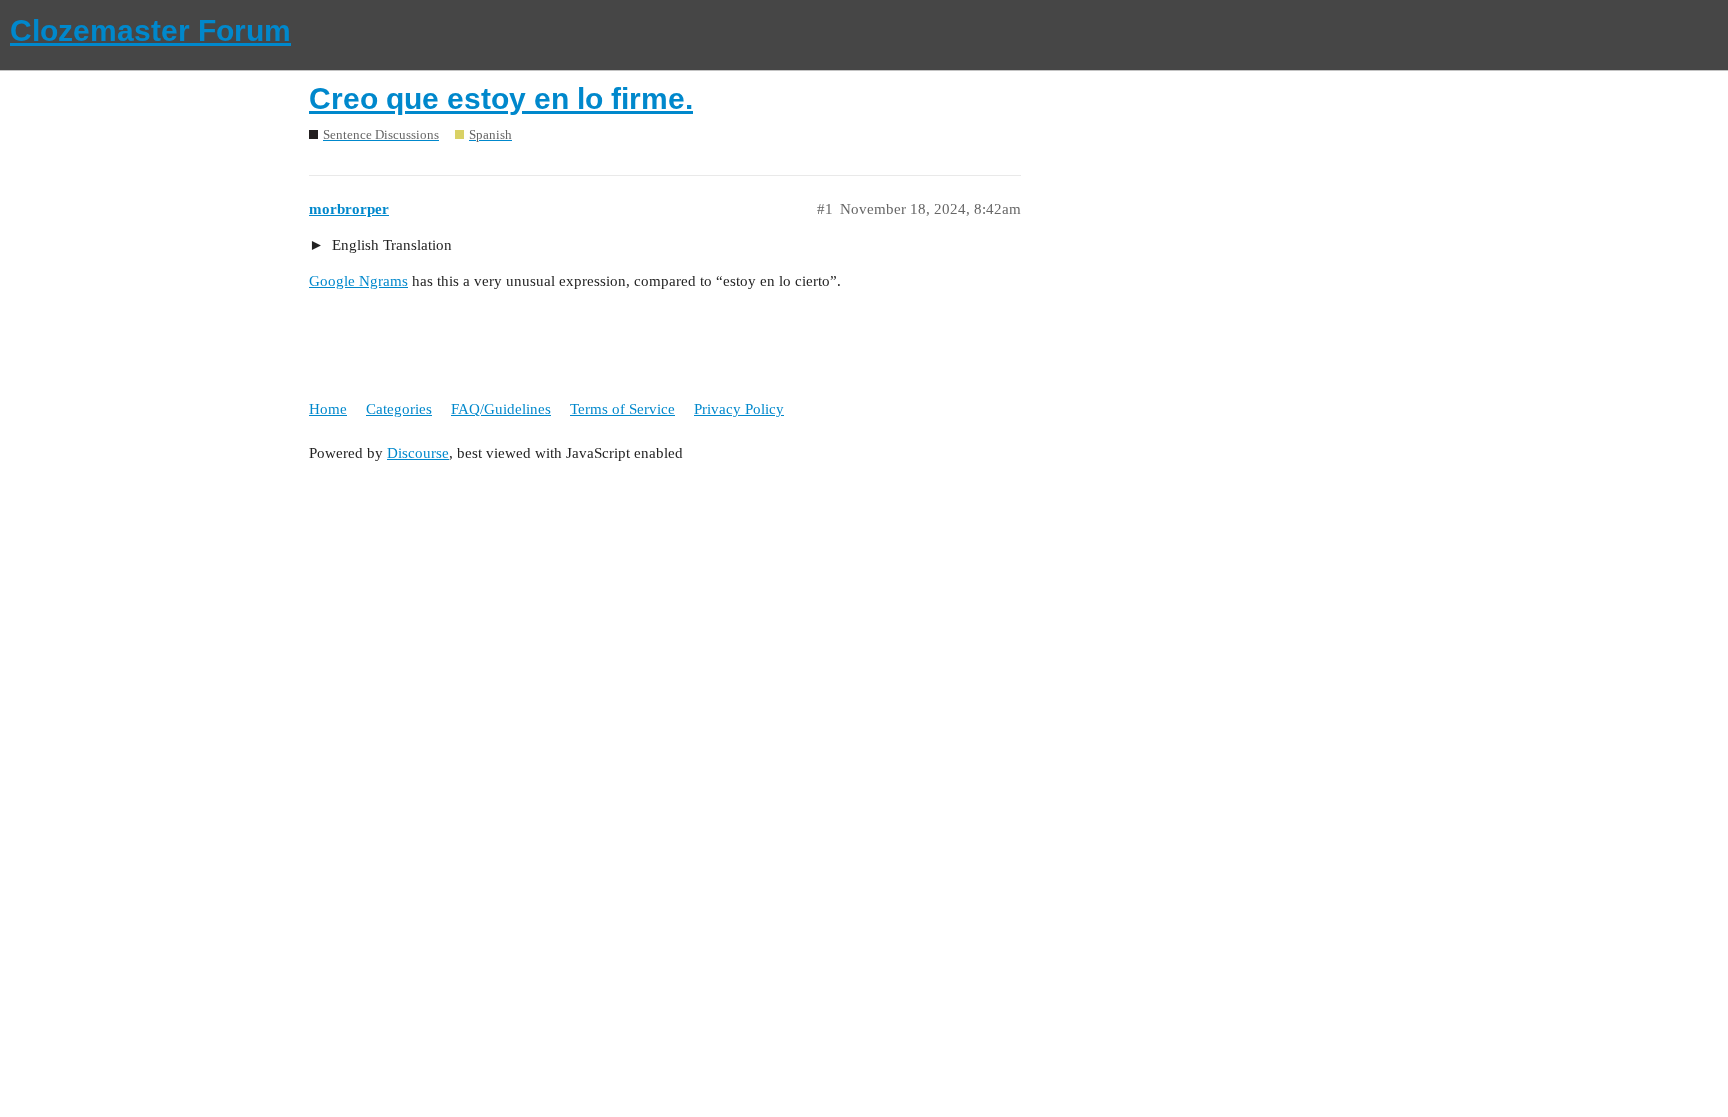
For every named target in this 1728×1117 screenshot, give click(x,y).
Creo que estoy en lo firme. (501, 98)
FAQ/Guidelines (501, 409)
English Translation (390, 245)
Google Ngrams (358, 281)
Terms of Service (622, 409)
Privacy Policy (739, 409)
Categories (399, 409)
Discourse (418, 453)
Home (328, 409)
